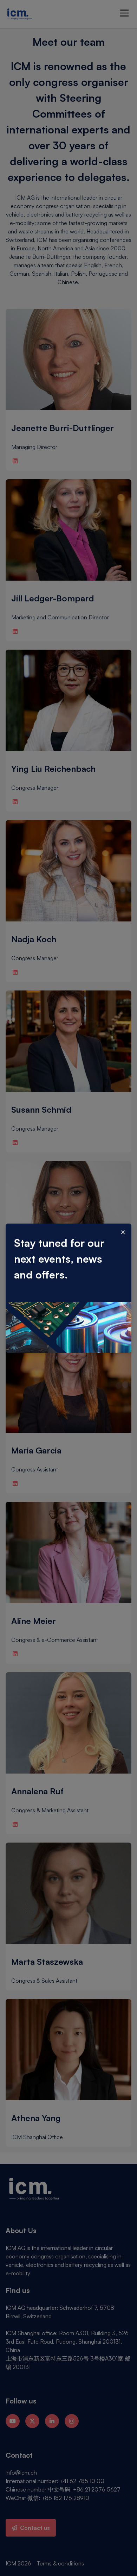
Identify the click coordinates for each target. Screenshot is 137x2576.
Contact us (35, 2528)
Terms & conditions (60, 2563)
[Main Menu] (124, 13)
